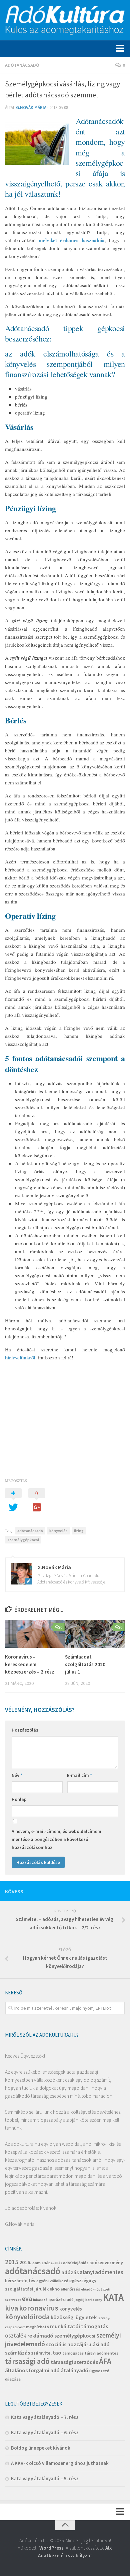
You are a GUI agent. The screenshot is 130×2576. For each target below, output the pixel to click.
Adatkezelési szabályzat (65, 2555)
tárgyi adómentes (101, 2353)
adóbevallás (52, 2263)
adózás (70, 2272)
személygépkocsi (23, 1540)
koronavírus (39, 2308)
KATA (113, 2297)
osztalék (16, 2336)
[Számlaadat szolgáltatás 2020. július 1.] (95, 1634)
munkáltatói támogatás (79, 2326)
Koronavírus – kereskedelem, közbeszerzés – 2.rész (30, 1664)
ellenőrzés (70, 2289)
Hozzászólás (25, 1730)
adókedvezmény (106, 2263)
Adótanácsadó (22, 65)
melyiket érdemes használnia (71, 240)
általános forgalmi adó (32, 2370)
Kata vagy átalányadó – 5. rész (45, 2478)
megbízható (37, 2327)
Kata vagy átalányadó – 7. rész (45, 2417)
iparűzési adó (61, 2299)
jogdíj (79, 2300)
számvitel (41, 2353)
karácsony (94, 2300)
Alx (108, 2548)
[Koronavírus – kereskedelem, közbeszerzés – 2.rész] (35, 1634)
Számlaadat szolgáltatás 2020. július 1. (86, 1664)
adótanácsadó (30, 1531)
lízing (79, 1531)
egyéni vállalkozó (52, 2281)
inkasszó (40, 2300)
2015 (12, 2262)
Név (17, 1775)
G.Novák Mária (31, 108)
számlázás (17, 2353)
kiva (11, 2308)
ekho (55, 2289)
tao (57, 2353)
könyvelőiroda (27, 2317)
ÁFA (105, 2361)
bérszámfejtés (20, 2281)
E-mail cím (79, 1775)
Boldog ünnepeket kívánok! (41, 2448)
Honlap (19, 1799)
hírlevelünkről (20, 1357)
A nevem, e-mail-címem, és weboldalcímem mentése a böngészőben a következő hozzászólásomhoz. (56, 1839)
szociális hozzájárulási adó (78, 2344)
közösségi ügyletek (74, 2317)
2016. (25, 2262)
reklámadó (40, 2336)
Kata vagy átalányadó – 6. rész (45, 2432)
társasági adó (27, 2361)
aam (36, 2263)
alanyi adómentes (101, 2272)
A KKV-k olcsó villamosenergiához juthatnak (60, 2463)
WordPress (51, 2548)
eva (27, 2298)
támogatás (73, 2353)
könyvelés (58, 1531)
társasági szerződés (74, 2362)
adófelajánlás (76, 2263)
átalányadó (74, 2370)
